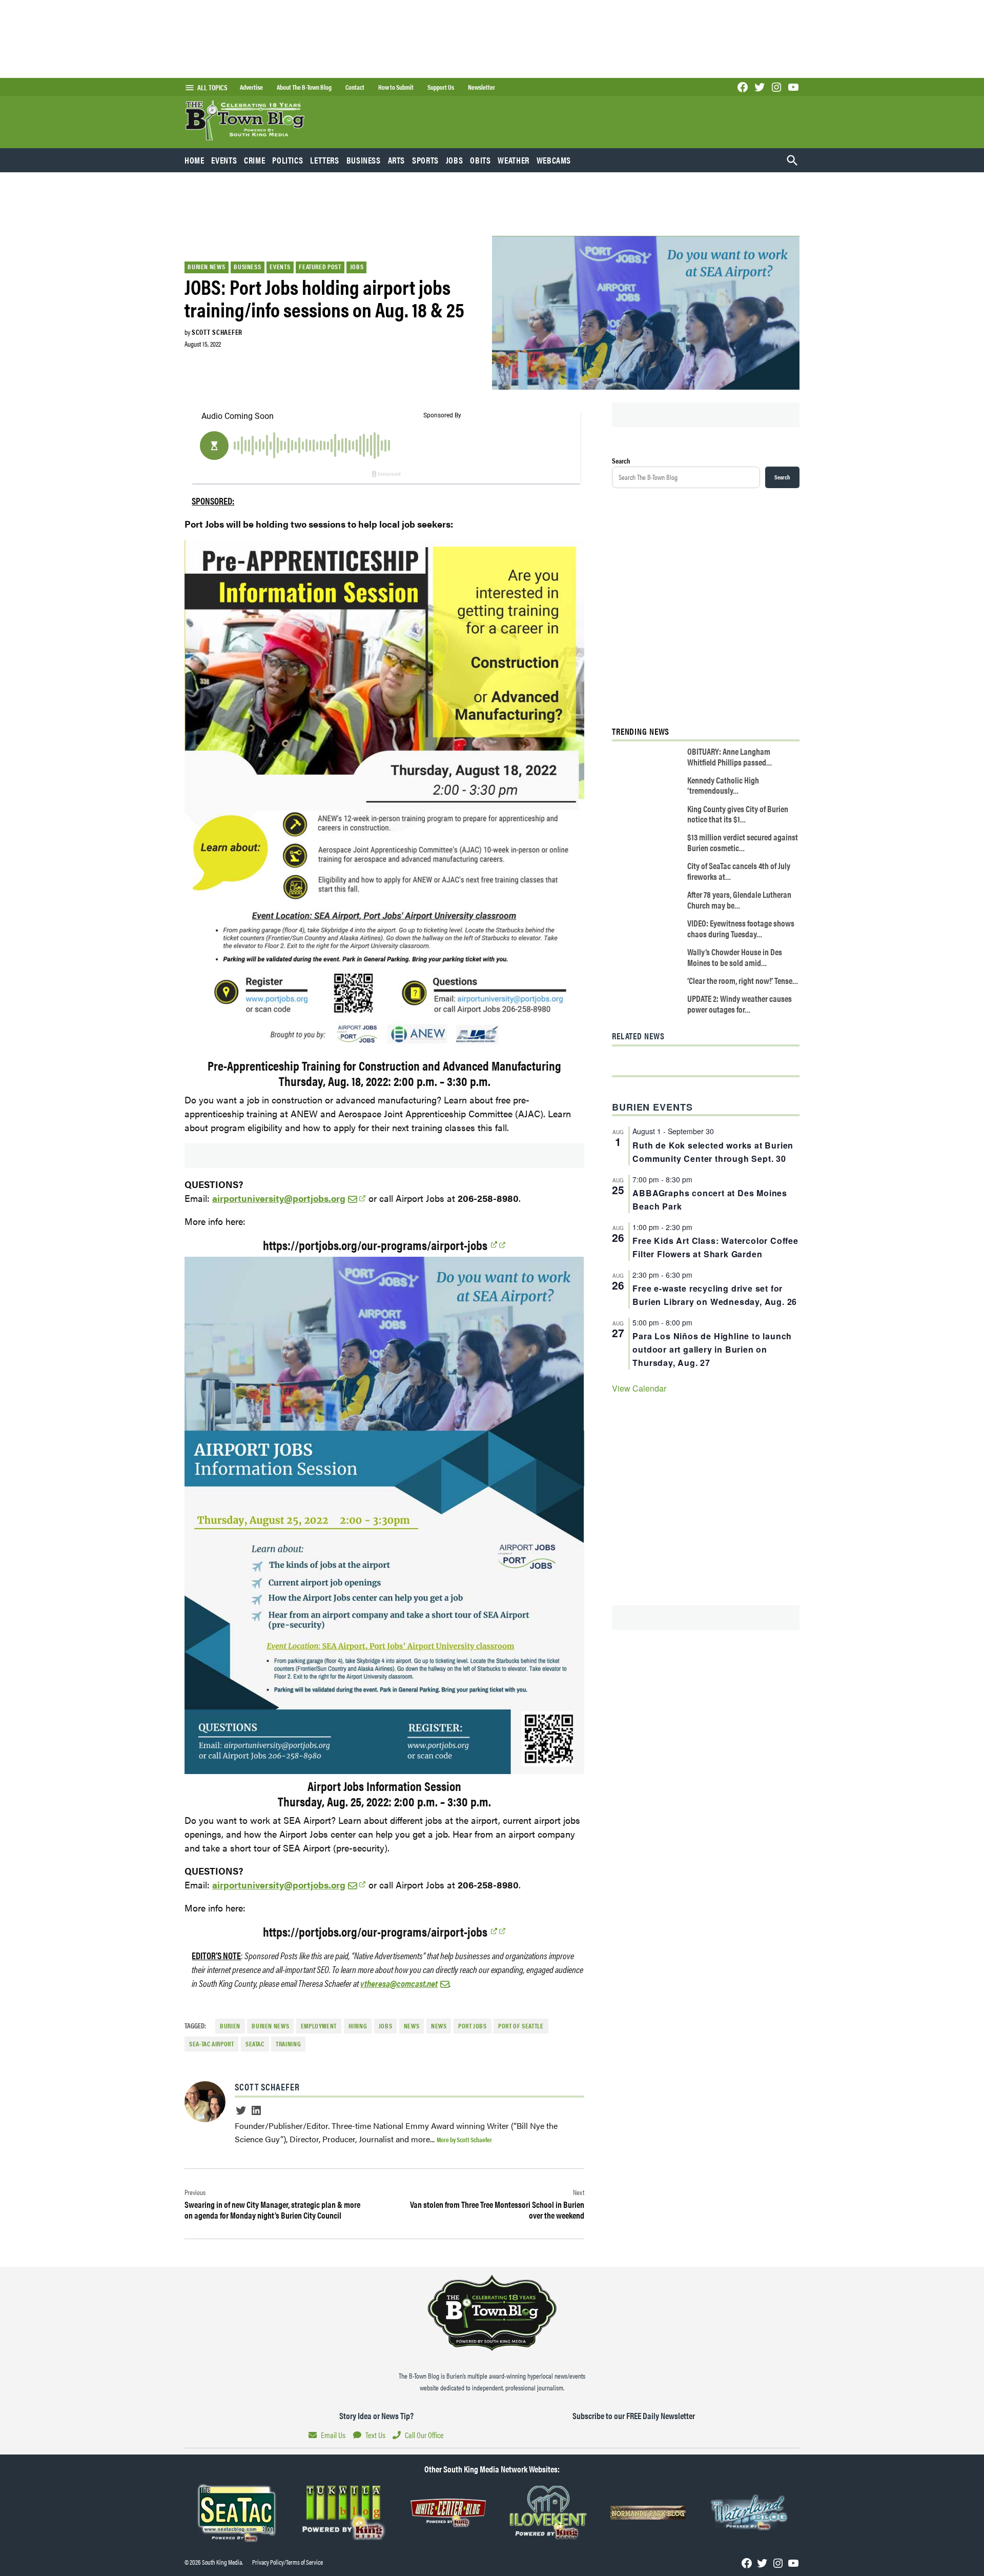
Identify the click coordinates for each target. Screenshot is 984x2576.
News (439, 2026)
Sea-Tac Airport (211, 2044)
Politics (288, 160)
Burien (230, 2026)
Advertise (251, 87)
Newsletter (481, 87)
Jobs (455, 160)
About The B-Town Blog (304, 87)
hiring (358, 2026)
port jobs (473, 2026)
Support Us (441, 87)
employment (319, 2026)
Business (364, 160)
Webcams (554, 160)
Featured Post (320, 267)
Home (194, 160)
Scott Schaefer (217, 332)
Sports (425, 160)
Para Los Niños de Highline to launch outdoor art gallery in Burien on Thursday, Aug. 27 (712, 1349)
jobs (386, 2026)
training (288, 2044)
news (412, 2026)
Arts (397, 160)
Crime (254, 160)
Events (224, 160)
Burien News (206, 267)
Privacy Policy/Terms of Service (288, 2562)
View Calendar (639, 1388)
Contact (355, 87)
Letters (324, 160)
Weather (513, 160)
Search (621, 460)
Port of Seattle (521, 2026)
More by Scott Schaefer (464, 2139)
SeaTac (255, 2044)
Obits (480, 160)
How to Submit (396, 87)
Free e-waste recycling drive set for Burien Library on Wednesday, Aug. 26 (715, 1295)
